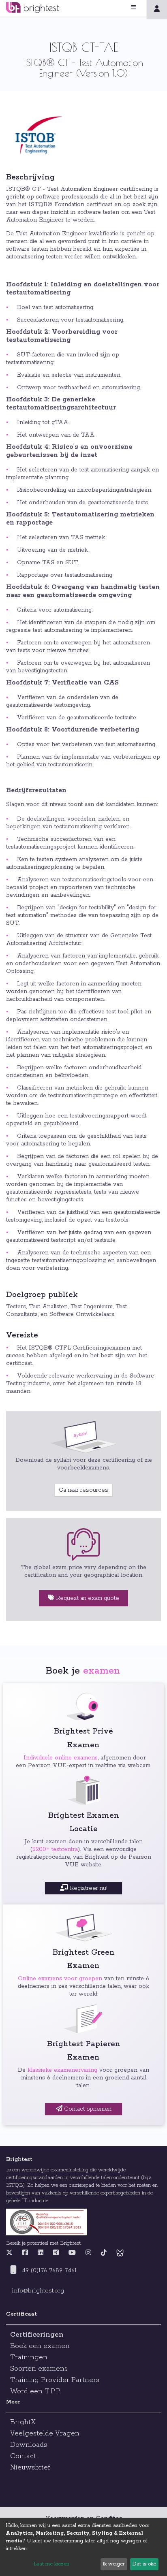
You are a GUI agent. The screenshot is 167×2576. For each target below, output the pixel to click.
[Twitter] (11, 2253)
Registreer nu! (88, 1888)
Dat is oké (144, 2564)
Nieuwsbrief (30, 2467)
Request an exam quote (87, 1598)
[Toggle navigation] (144, 7)
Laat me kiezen (51, 2564)
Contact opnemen (87, 2109)
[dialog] (83, 2547)
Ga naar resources (83, 1490)
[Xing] (56, 2253)
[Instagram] (88, 2253)
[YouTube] (72, 2253)
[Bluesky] (120, 2253)
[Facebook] (25, 2253)
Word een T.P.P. (36, 2391)
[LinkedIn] (41, 2253)
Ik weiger (114, 2564)
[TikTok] (104, 2253)
